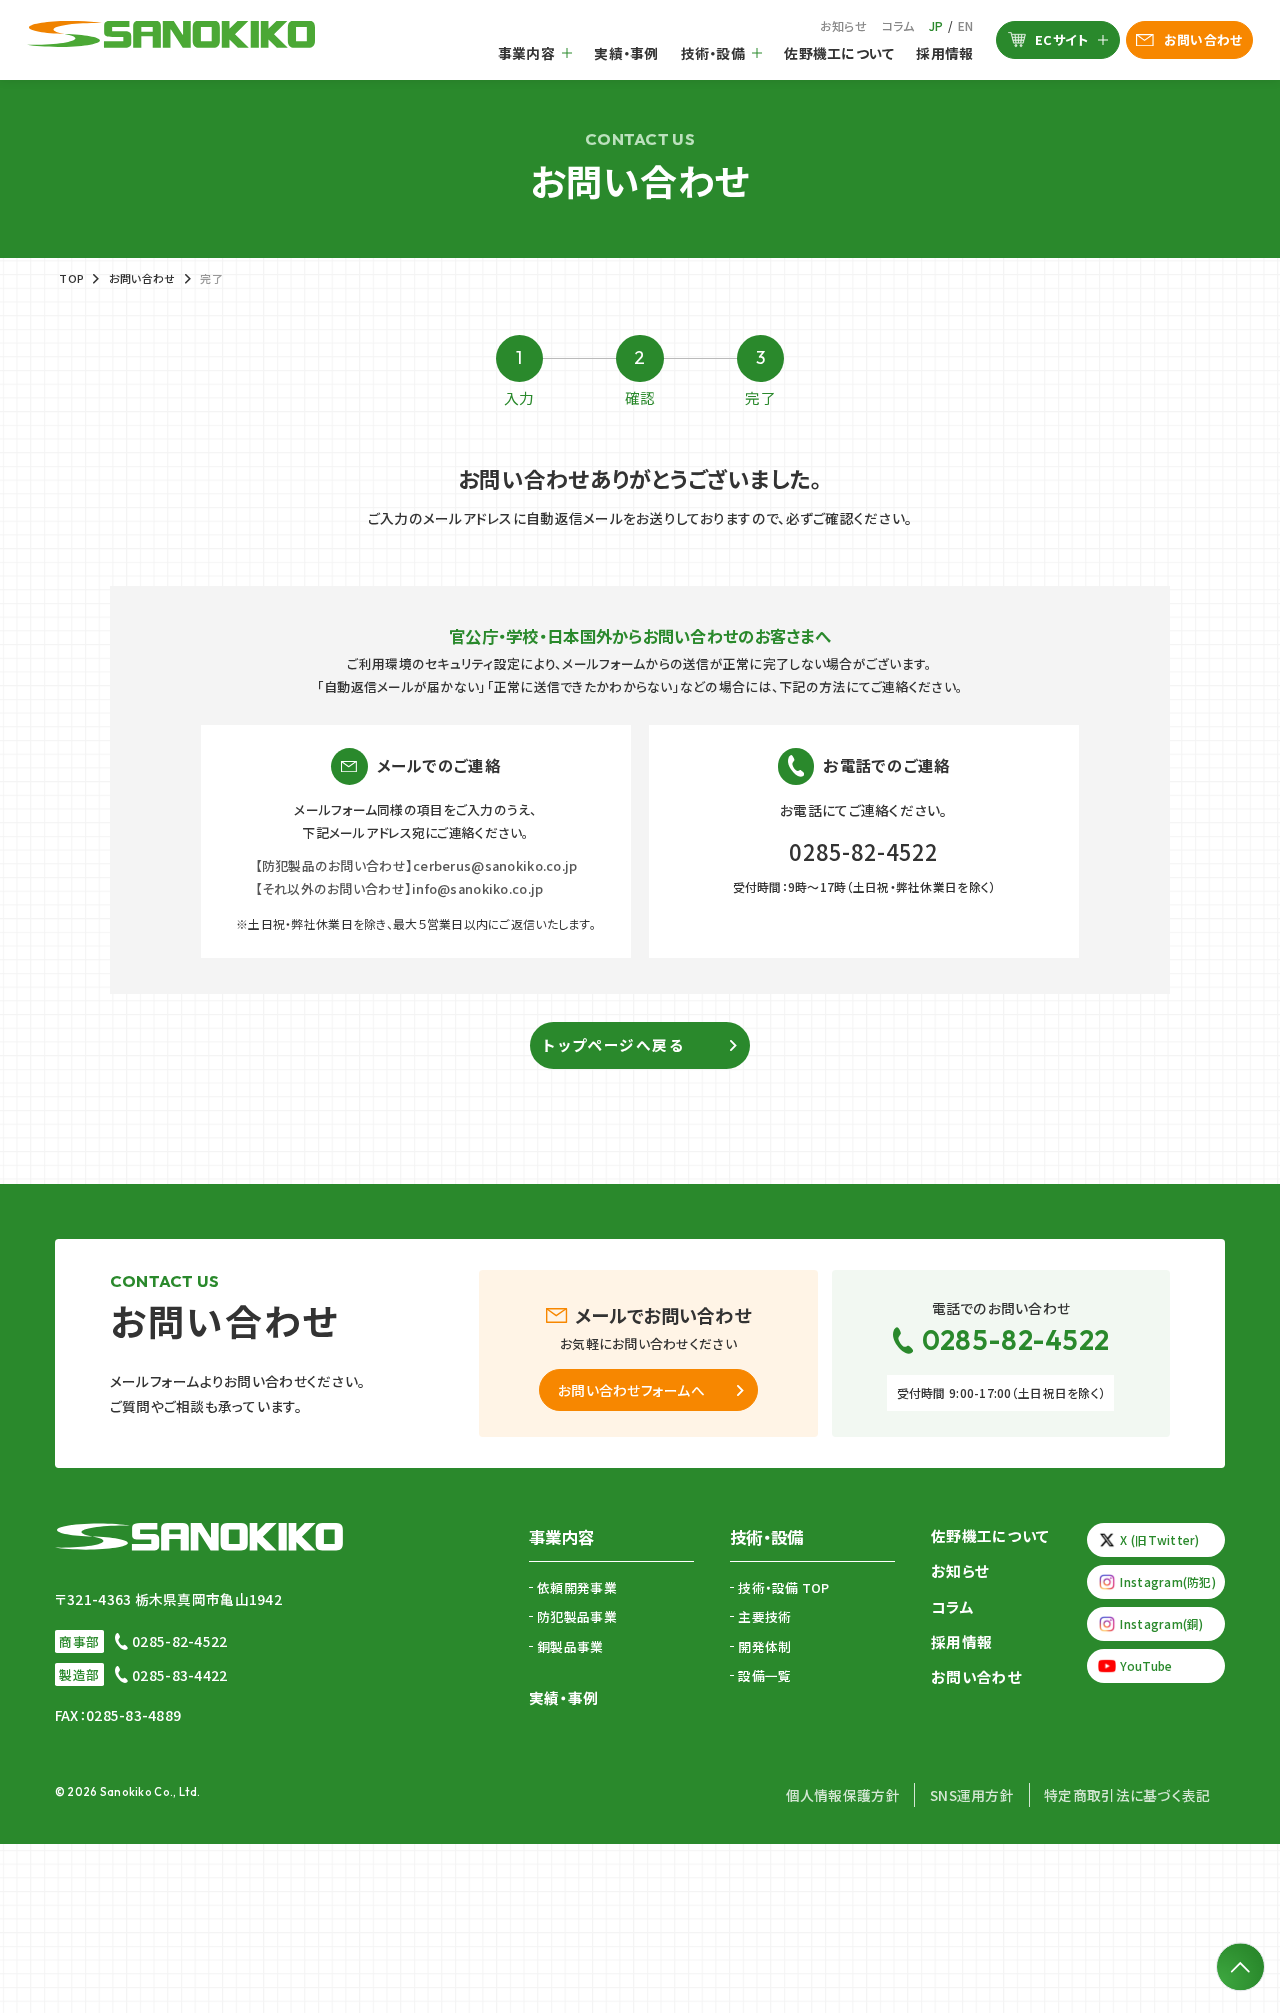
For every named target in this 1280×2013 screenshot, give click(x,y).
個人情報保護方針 (843, 1795)
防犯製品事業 (577, 1616)
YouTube (1146, 1665)
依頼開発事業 (577, 1587)
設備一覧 (764, 1675)
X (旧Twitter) (1159, 1539)
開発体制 (764, 1646)
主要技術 (764, 1616)
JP (936, 25)
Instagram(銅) (1161, 1623)
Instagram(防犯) (1168, 1581)
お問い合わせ (1203, 39)
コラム (898, 25)
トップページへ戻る (613, 1044)
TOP (71, 278)
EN (966, 25)
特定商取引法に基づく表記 (1127, 1795)
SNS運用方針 (972, 1795)
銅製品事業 (570, 1646)
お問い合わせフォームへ (631, 1390)
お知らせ (843, 25)
